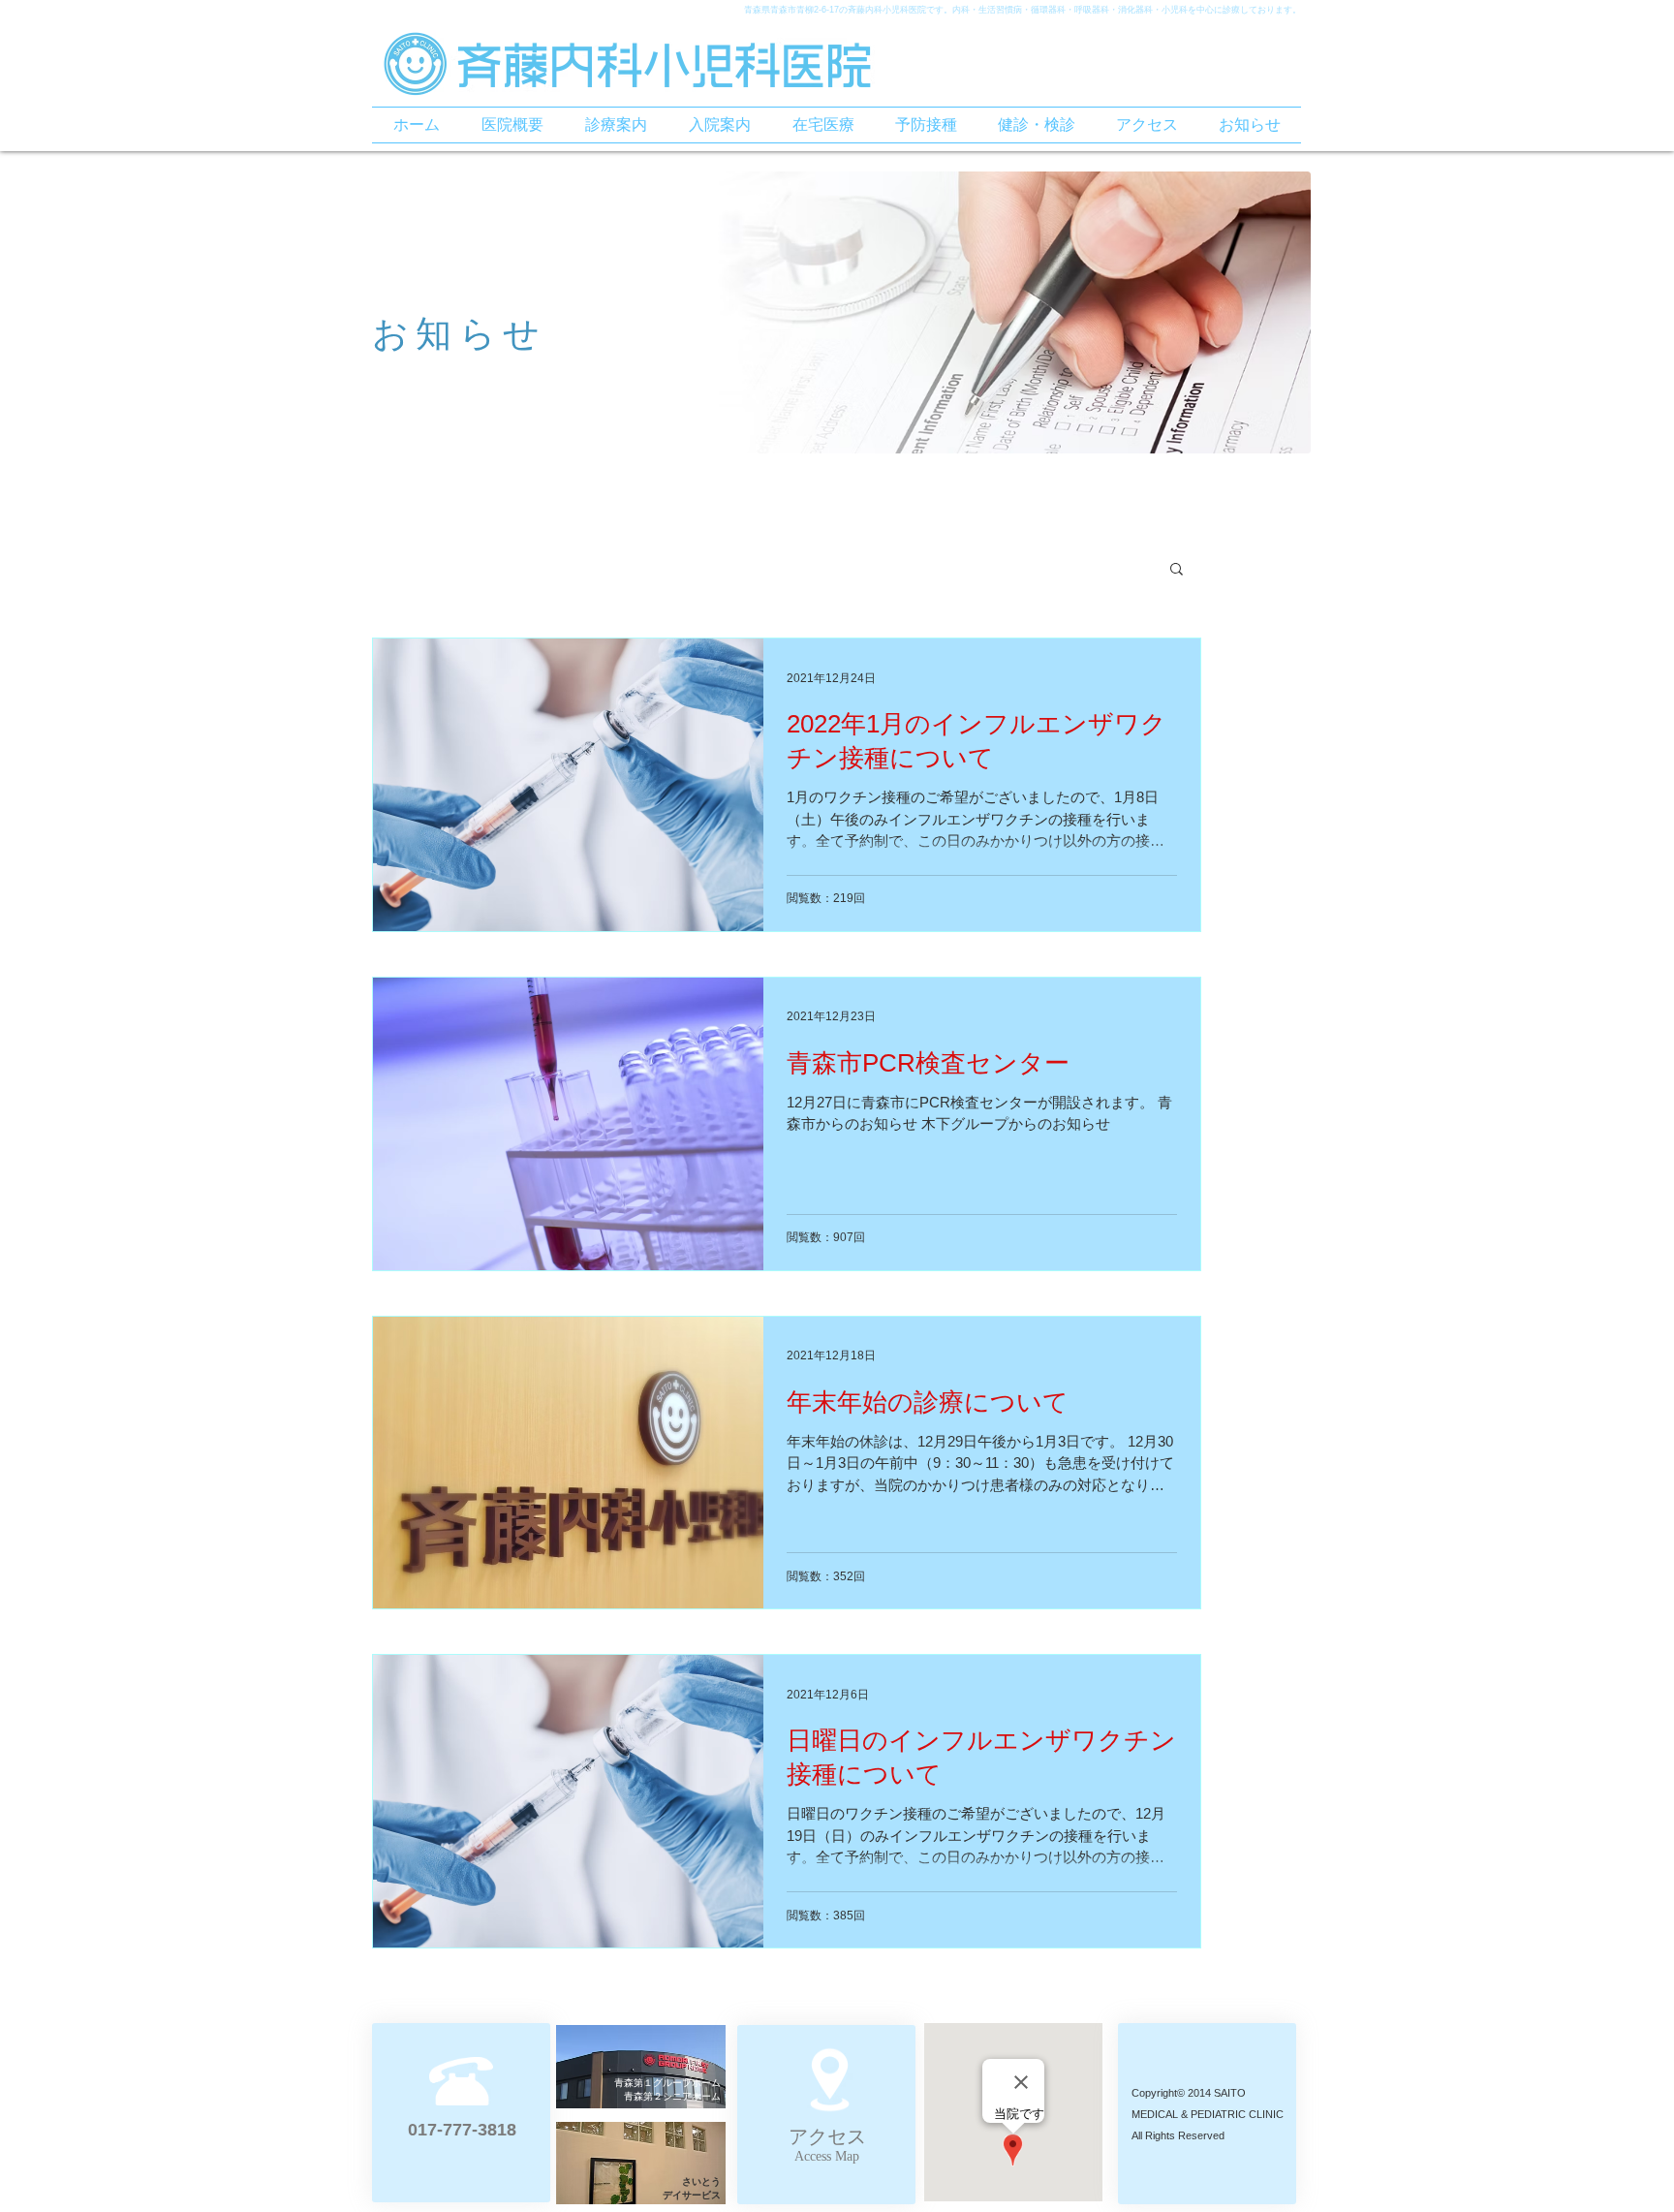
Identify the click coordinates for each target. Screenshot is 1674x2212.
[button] (1177, 570)
